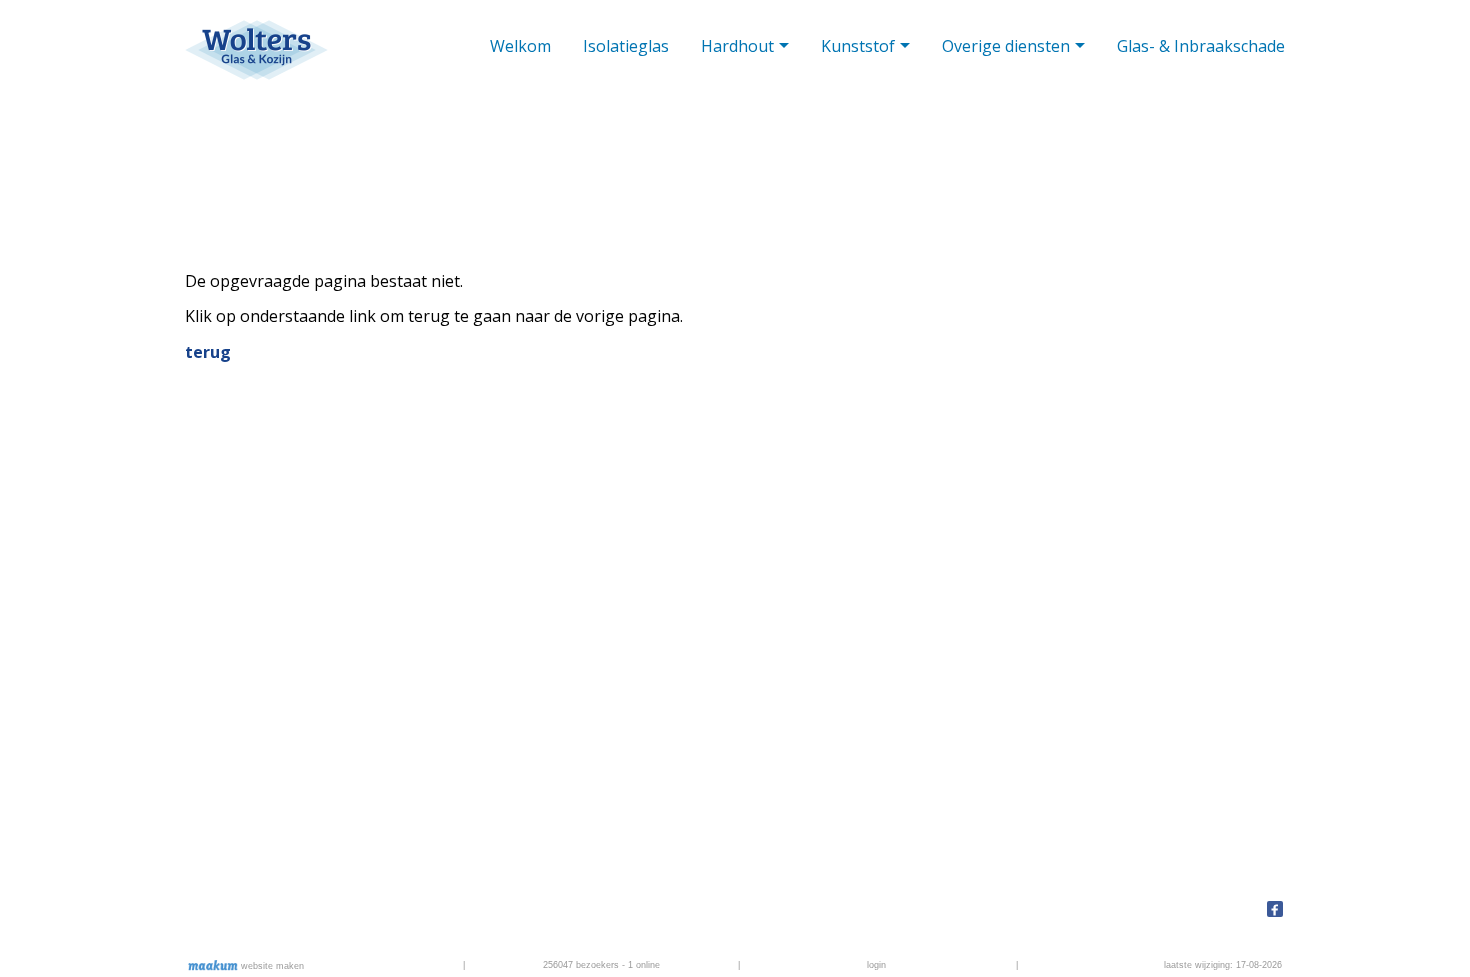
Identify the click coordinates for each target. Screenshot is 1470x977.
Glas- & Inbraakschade (1201, 46)
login (876, 965)
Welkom (520, 46)
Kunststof (858, 46)
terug (208, 352)
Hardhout (737, 46)
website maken (271, 966)
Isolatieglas (626, 46)
